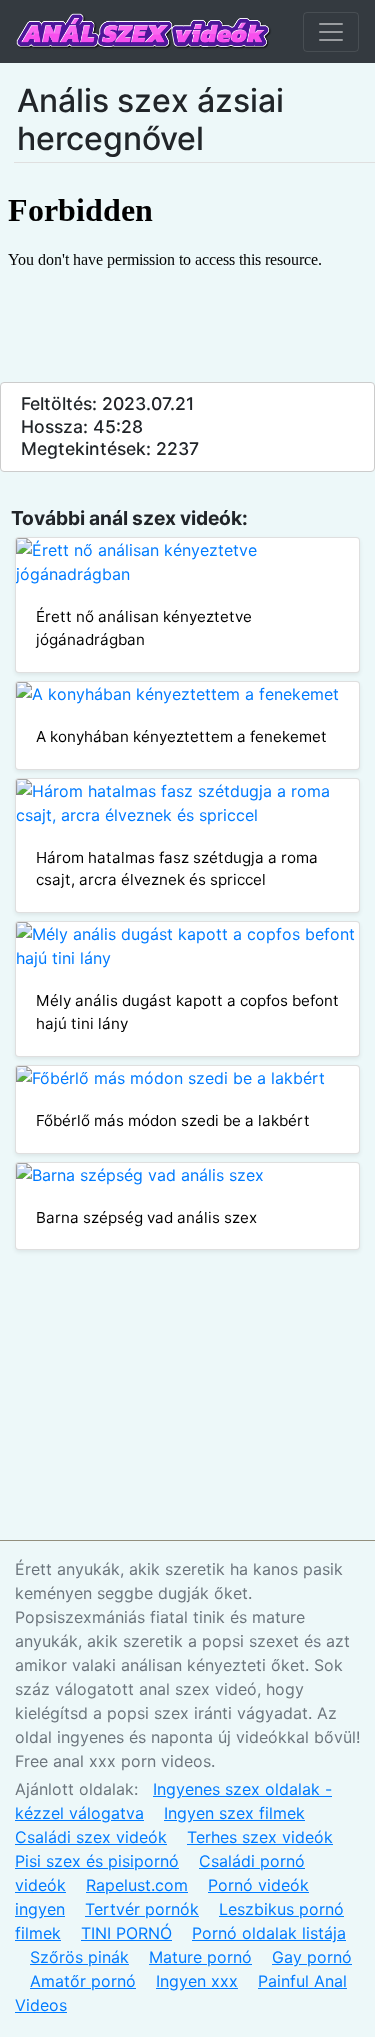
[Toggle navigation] (331, 32)
